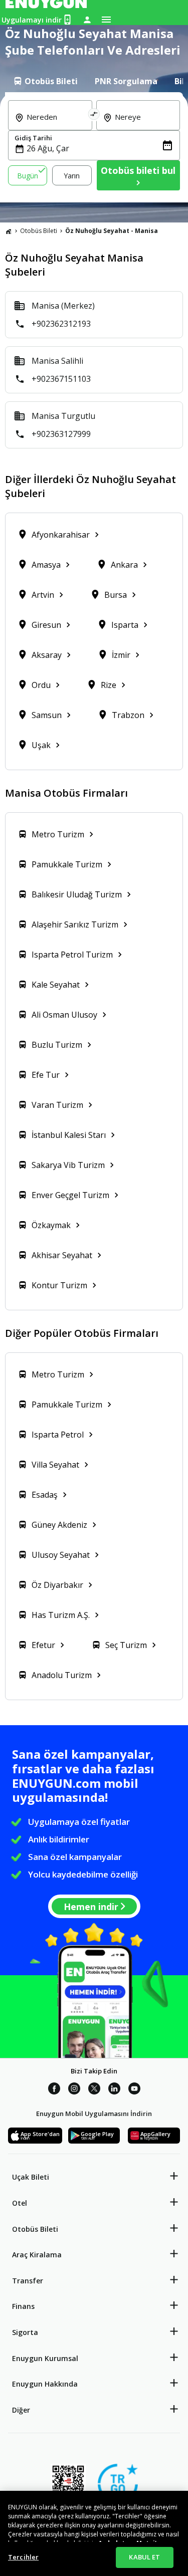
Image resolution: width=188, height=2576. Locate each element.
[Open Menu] (106, 20)
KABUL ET (144, 2557)
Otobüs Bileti (39, 231)
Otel (20, 2203)
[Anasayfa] (9, 231)
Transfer (28, 2281)
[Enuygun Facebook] (54, 2090)
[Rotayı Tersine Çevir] (94, 115)
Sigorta (25, 2332)
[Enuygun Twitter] (94, 2090)
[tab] (45, 81)
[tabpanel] (94, 147)
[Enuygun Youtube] (134, 2090)
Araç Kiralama (37, 2255)
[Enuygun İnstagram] (74, 2090)
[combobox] (56, 124)
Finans (23, 2306)
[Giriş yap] (87, 20)
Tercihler (23, 2557)
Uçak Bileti (31, 2177)
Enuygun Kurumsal (45, 2358)
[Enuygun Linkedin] (114, 2090)
